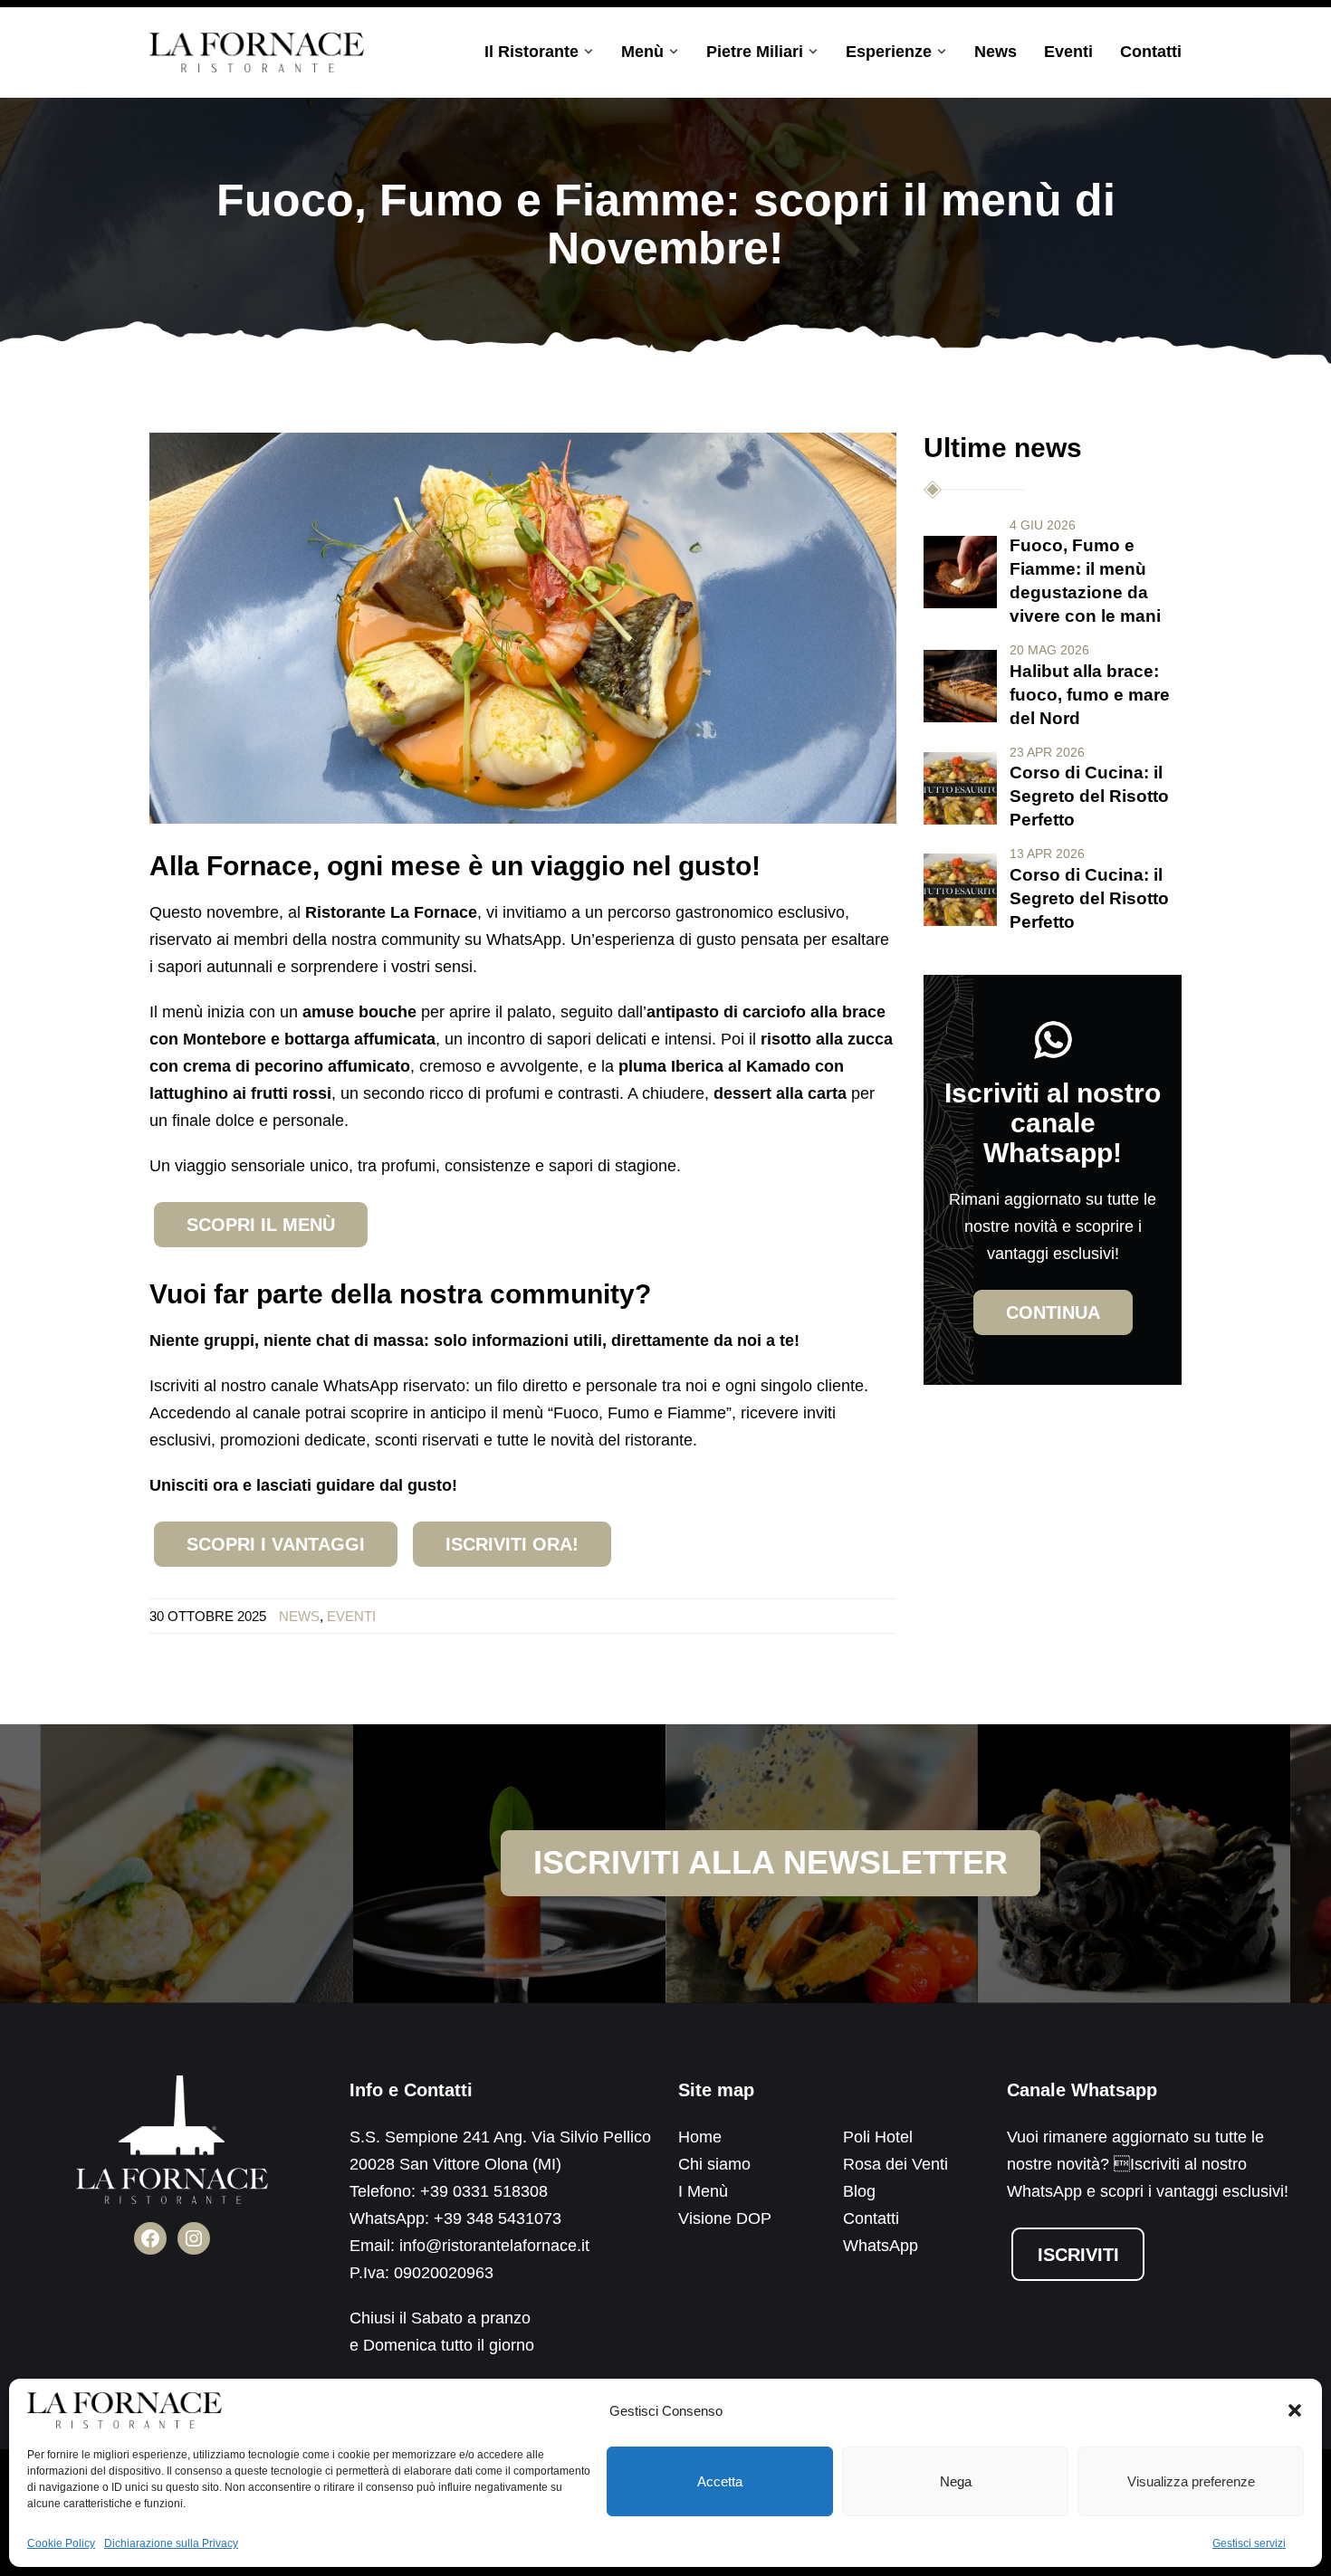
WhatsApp (881, 2246)
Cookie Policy (61, 2543)
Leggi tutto (960, 572)
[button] (1295, 2410)
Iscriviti (1078, 2255)
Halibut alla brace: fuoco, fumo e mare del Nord (1090, 695)
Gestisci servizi (1249, 2543)
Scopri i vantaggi (276, 1544)
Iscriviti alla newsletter (771, 1862)
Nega (956, 2481)
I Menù (703, 2191)
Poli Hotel (878, 2137)
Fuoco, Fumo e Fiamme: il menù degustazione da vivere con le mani (1085, 581)
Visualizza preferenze (1191, 2481)
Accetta (720, 2481)
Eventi (1068, 52)
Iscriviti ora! (512, 1544)
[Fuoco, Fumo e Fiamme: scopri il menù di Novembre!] (523, 627)
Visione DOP (725, 2218)
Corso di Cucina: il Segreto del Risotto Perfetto (1089, 796)
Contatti (1151, 52)
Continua (1053, 1312)
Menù (642, 52)
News (996, 52)
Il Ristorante (531, 52)
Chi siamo (714, 2164)
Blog (859, 2191)
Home (700, 2137)
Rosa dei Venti (895, 2164)
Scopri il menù (261, 1225)
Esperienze (889, 52)
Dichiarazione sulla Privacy (171, 2543)
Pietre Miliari (755, 52)
